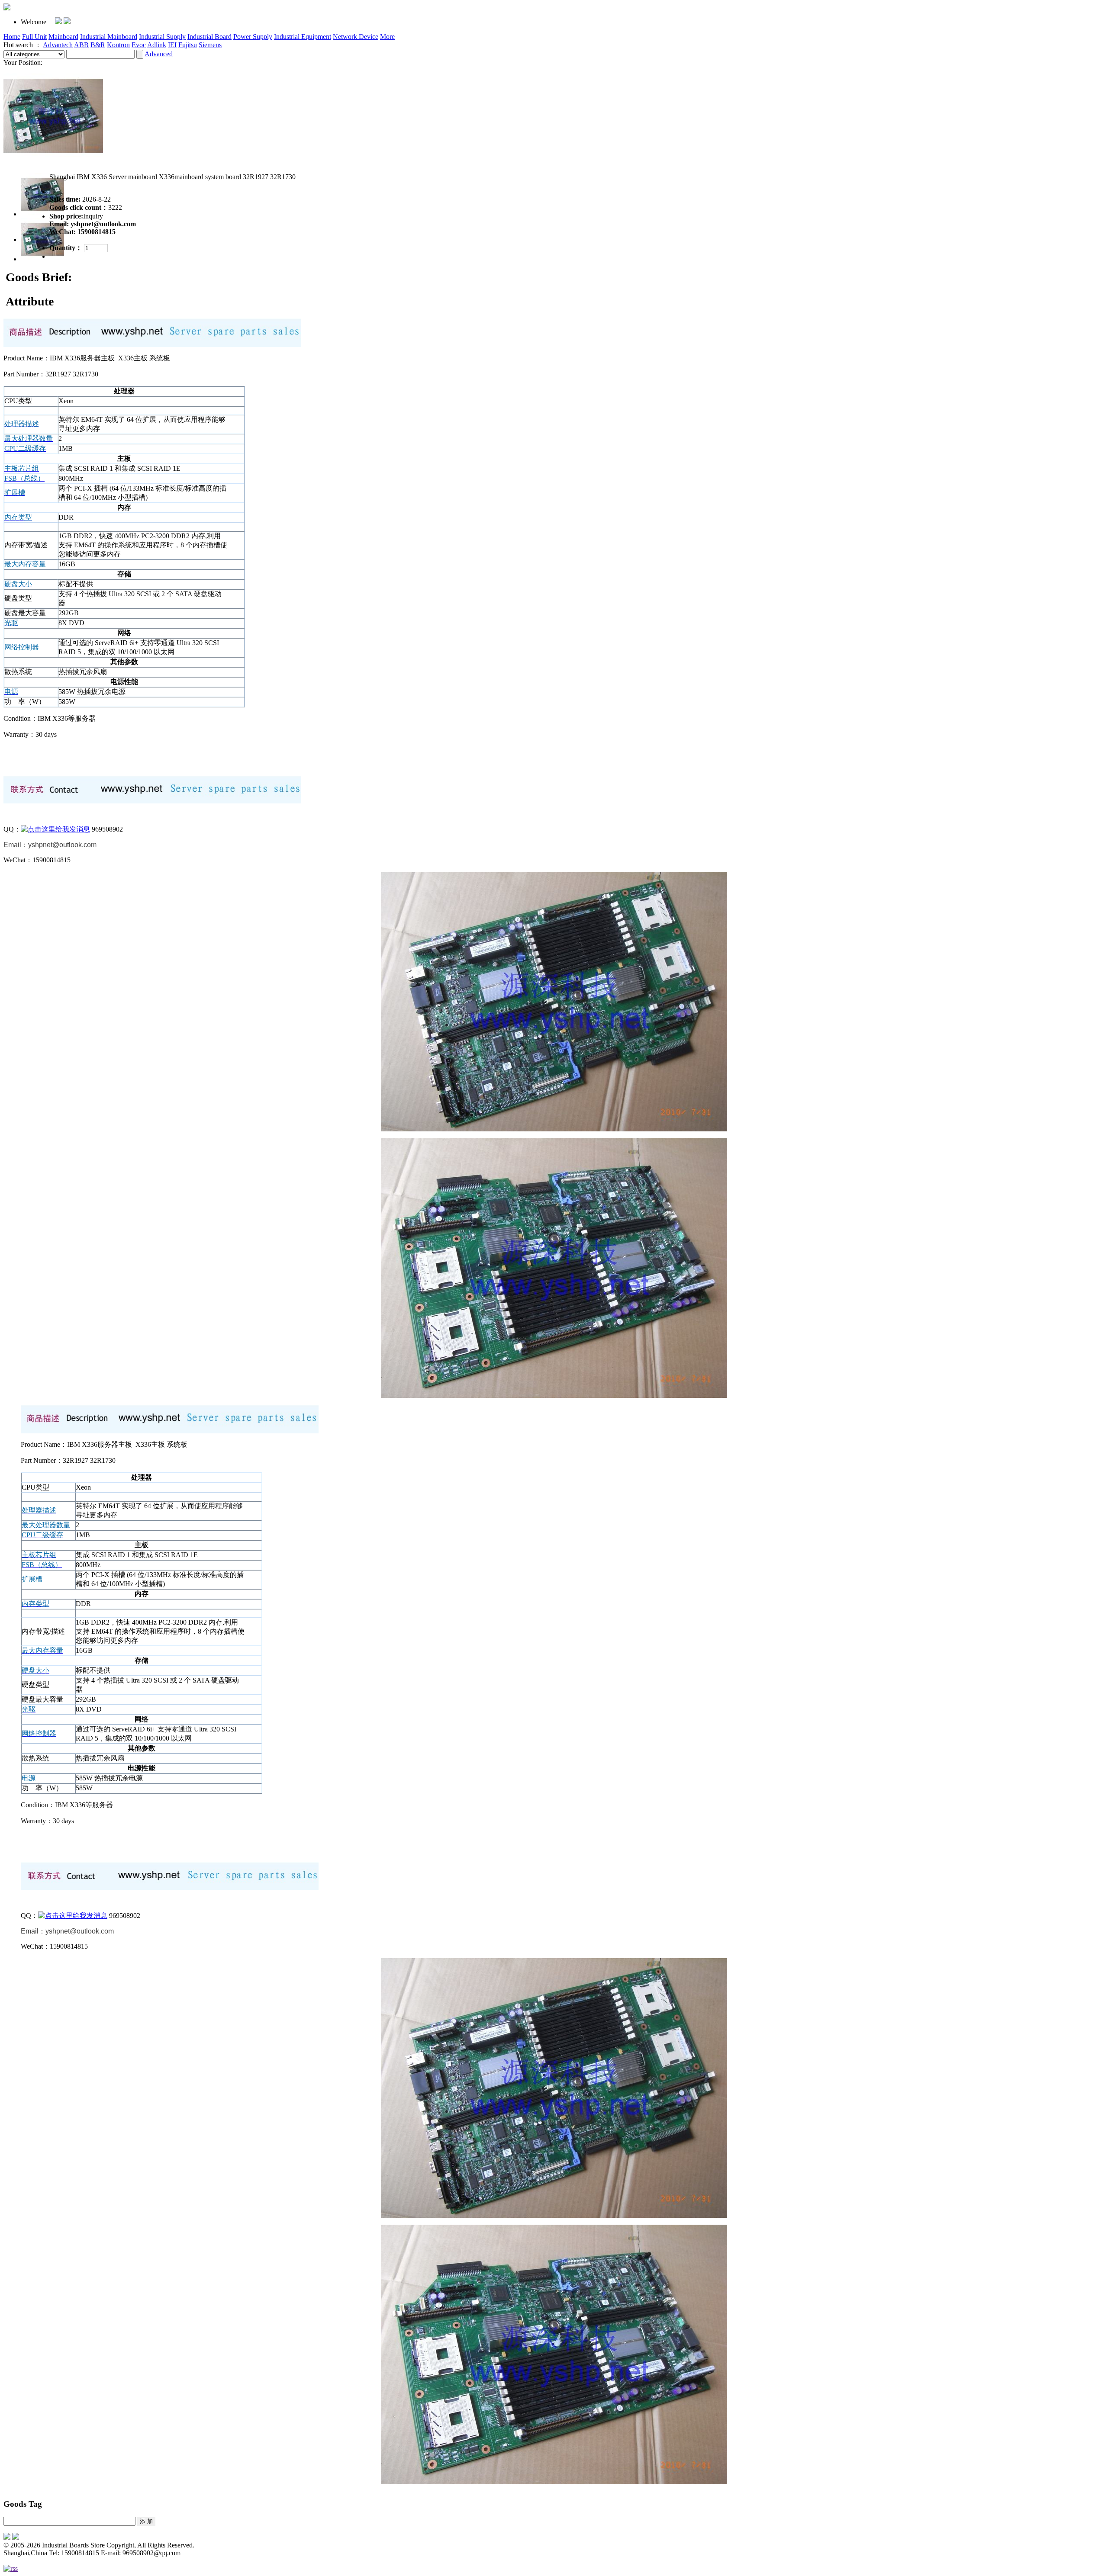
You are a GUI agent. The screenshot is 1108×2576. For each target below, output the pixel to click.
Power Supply (253, 37)
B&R (98, 45)
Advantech (58, 45)
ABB (81, 45)
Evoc (139, 45)
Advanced (159, 54)
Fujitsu (188, 45)
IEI (172, 45)
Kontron (118, 45)
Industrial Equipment (303, 37)
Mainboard (63, 37)
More (387, 37)
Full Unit (34, 37)
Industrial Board (209, 37)
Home (12, 37)
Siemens (210, 45)
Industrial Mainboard (109, 37)
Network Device (356, 37)
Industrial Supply (162, 37)
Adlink (157, 45)
